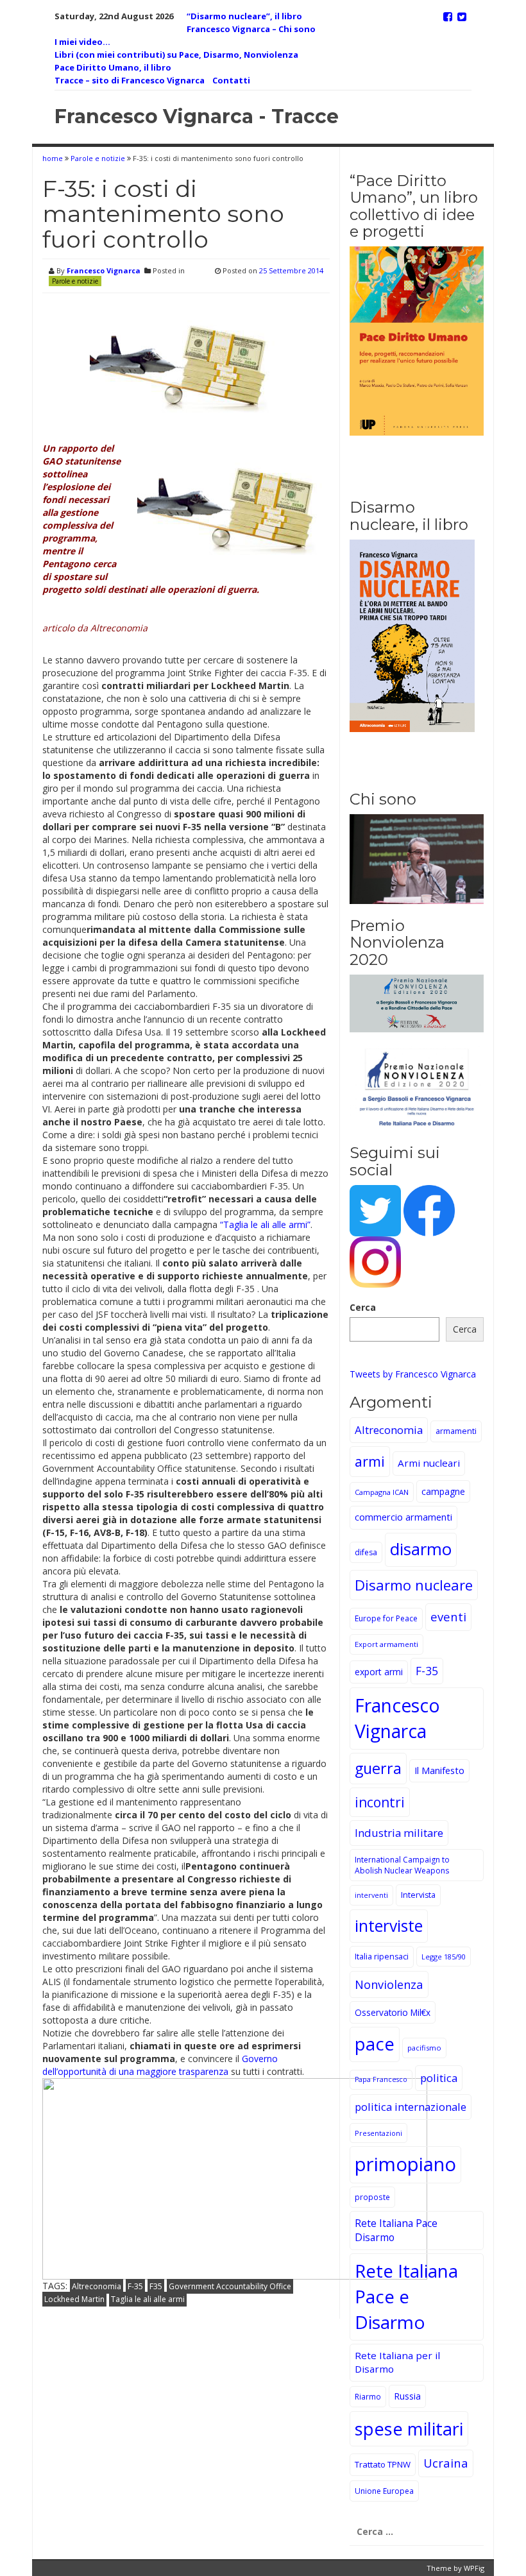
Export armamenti (386, 1644)
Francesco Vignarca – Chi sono (251, 29)
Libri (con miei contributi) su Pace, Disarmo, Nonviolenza (176, 55)
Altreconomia (97, 2286)
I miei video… (82, 42)
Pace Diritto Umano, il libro (113, 67)
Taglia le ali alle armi (148, 2299)
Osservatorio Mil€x (393, 2012)
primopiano (405, 2164)
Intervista (418, 1895)
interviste (389, 1926)
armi (370, 1461)
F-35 (135, 2286)
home (54, 158)
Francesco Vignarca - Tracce (197, 116)
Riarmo (368, 2396)
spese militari (409, 2429)
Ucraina (446, 2463)
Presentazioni (378, 2133)
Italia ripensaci (382, 1957)
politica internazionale (411, 2107)
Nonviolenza (389, 1984)
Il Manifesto (439, 1770)
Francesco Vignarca (104, 270)
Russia (407, 2396)
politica (439, 2078)
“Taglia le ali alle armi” (265, 1224)
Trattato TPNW (383, 2464)
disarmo (421, 1549)
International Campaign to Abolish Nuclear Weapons (402, 1865)
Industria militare (399, 1833)
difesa (366, 1552)
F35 (156, 2286)
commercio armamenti (403, 1517)
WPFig (474, 2568)
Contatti (231, 80)
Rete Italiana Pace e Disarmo (406, 2296)
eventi (448, 1616)
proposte (372, 2197)
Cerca (363, 1307)
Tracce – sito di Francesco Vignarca (130, 80)
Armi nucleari (429, 1463)
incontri (380, 1802)
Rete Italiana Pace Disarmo (396, 2230)
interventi (371, 1895)
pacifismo (424, 2048)
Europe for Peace (386, 1618)
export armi (379, 1672)
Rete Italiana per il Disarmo (397, 2362)
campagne (443, 1491)
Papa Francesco (381, 2079)
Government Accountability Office (230, 2286)
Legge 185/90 (444, 1957)
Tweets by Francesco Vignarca (413, 1374)
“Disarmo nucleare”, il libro (244, 16)
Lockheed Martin (74, 2299)
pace (375, 2044)
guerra (378, 1768)
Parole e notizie (98, 158)
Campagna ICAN (382, 1492)
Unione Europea (384, 2491)
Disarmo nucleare (414, 1585)
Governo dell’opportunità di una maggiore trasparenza (160, 2065)
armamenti (456, 1431)
